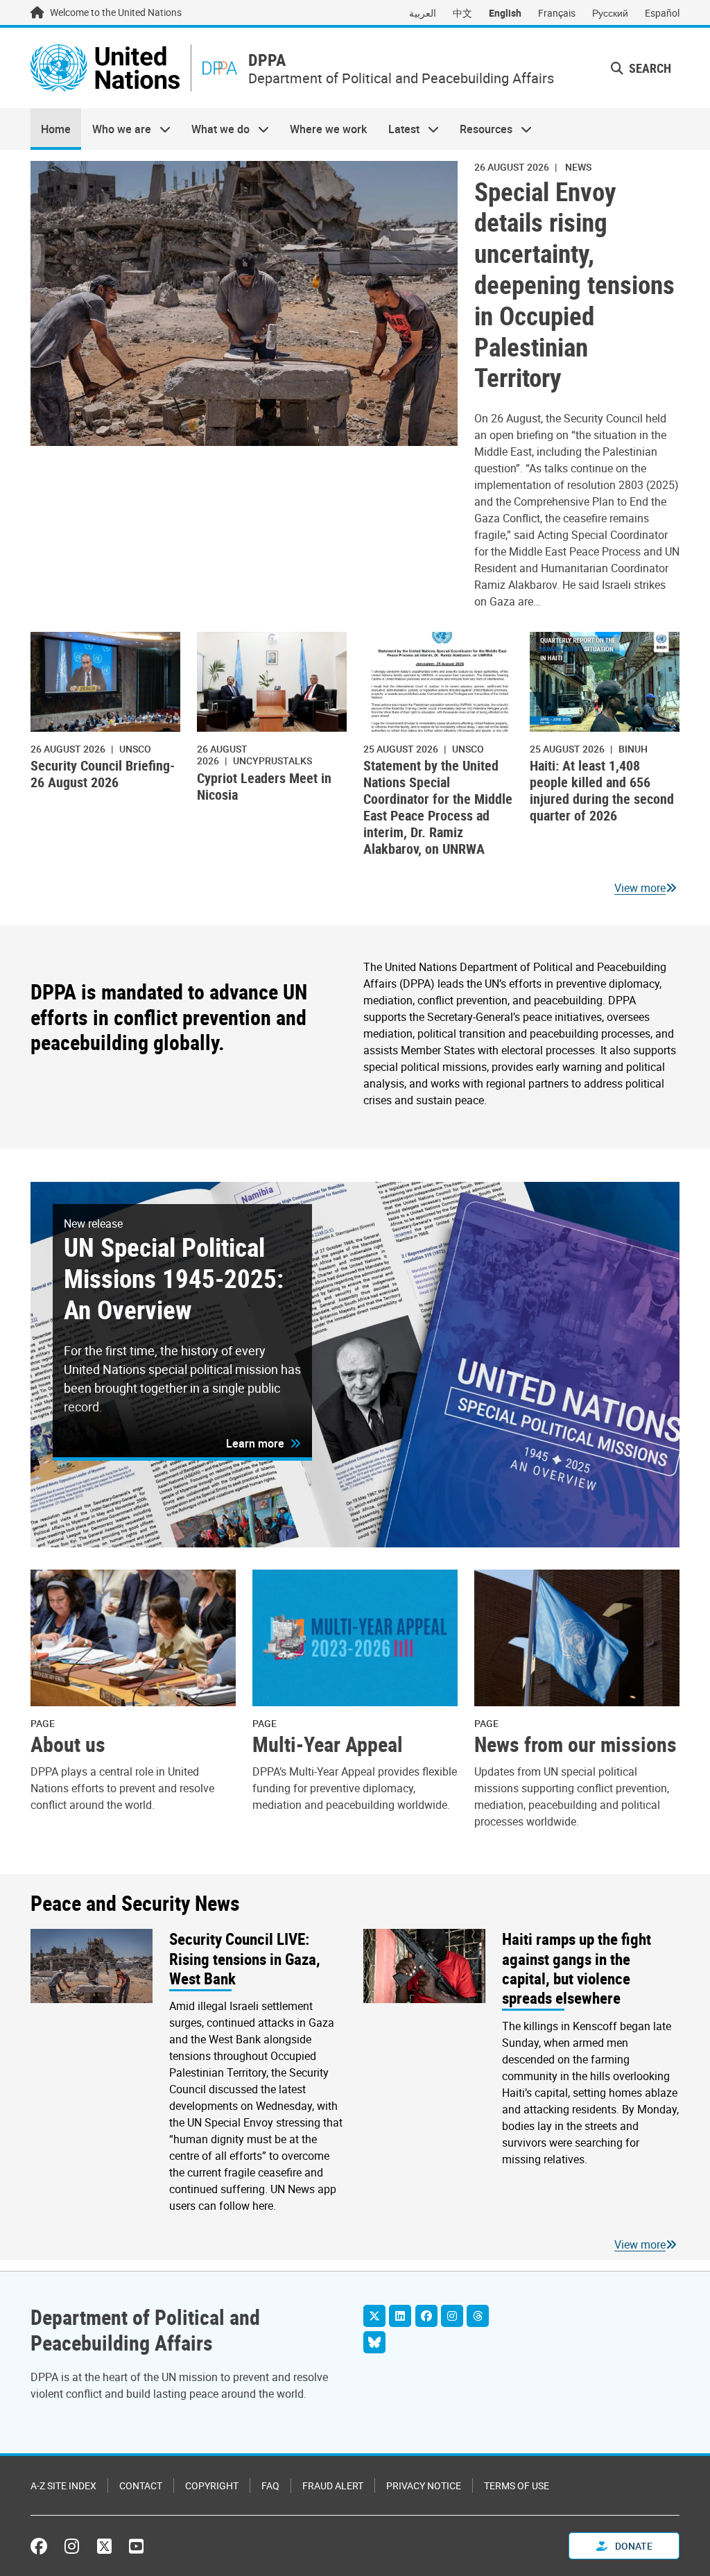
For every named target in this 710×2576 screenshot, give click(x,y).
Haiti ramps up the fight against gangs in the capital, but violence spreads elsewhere (577, 1968)
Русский (610, 13)
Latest (399, 129)
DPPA (267, 60)
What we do (215, 129)
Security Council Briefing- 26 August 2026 (103, 774)
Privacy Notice (424, 2485)
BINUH (633, 749)
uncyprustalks (272, 761)
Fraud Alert (333, 2485)
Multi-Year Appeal (328, 1745)
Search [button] (649, 68)
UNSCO (135, 749)
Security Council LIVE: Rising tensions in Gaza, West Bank (245, 1958)
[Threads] (478, 2316)
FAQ (270, 2485)
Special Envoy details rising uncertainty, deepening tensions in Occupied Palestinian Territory (574, 285)
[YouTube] (136, 2546)
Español (662, 13)
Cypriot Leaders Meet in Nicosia (264, 786)
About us (68, 1745)
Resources (481, 129)
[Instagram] (452, 2316)
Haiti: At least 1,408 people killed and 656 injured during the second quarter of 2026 (602, 790)
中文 (462, 13)
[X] (374, 2316)
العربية (423, 13)
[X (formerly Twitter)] (104, 2546)
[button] (263, 1443)
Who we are (116, 129)
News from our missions (575, 1745)
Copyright (212, 2485)
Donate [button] (633, 2546)
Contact (141, 2485)
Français (557, 13)
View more (640, 888)
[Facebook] (426, 2316)
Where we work (328, 129)
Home (56, 129)
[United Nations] (105, 68)
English (505, 13)
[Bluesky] (374, 2342)
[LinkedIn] (400, 2316)
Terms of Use (517, 2485)
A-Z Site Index (63, 2485)
